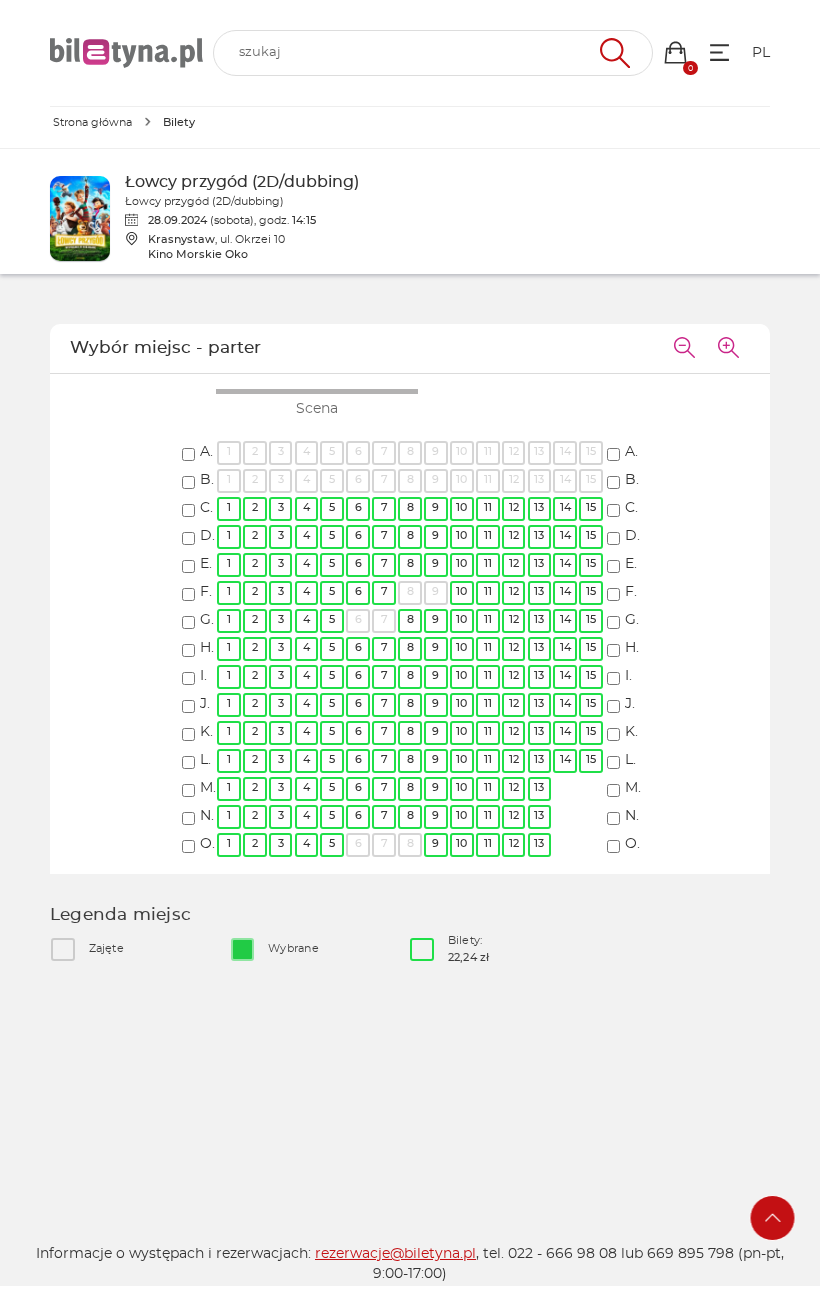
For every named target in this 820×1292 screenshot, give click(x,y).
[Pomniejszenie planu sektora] (684, 349)
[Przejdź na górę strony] (773, 1218)
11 (488, 508)
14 (565, 508)
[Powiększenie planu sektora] (728, 349)
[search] (433, 53)
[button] (675, 52)
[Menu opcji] (719, 52)
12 (514, 508)
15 (591, 508)
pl (761, 53)
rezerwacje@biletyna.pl (395, 1254)
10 (461, 508)
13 (539, 508)
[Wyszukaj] (612, 53)
